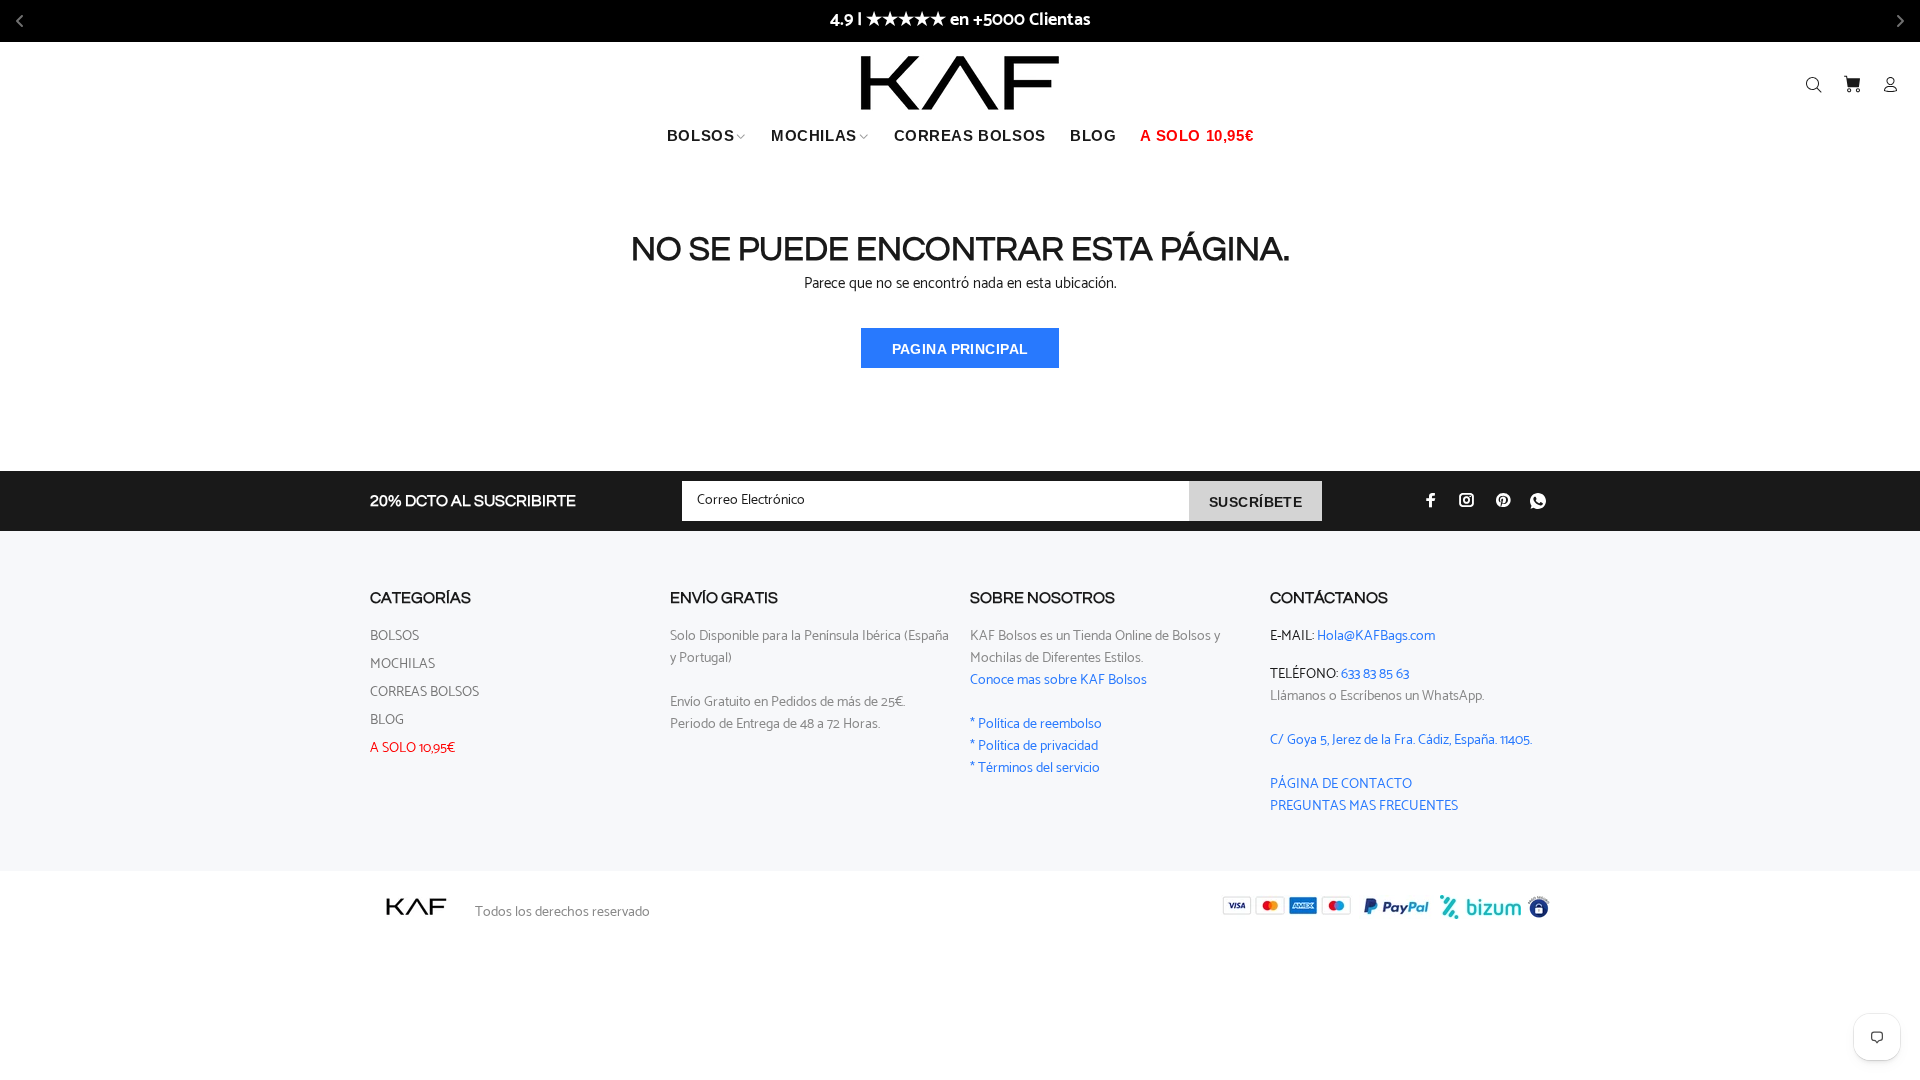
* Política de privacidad (1034, 746)
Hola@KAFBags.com (1376, 636)
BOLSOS (394, 636)
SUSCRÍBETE (1255, 502)
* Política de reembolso (1036, 724)
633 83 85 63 (1375, 674)
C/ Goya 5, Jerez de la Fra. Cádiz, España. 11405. (1401, 740)
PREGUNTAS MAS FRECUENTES (1364, 806)
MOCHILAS (402, 664)
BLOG (387, 720)
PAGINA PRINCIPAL (960, 349)
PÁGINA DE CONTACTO (1341, 784)
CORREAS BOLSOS (424, 692)
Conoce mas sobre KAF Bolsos (1058, 680)
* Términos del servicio (1035, 768)
